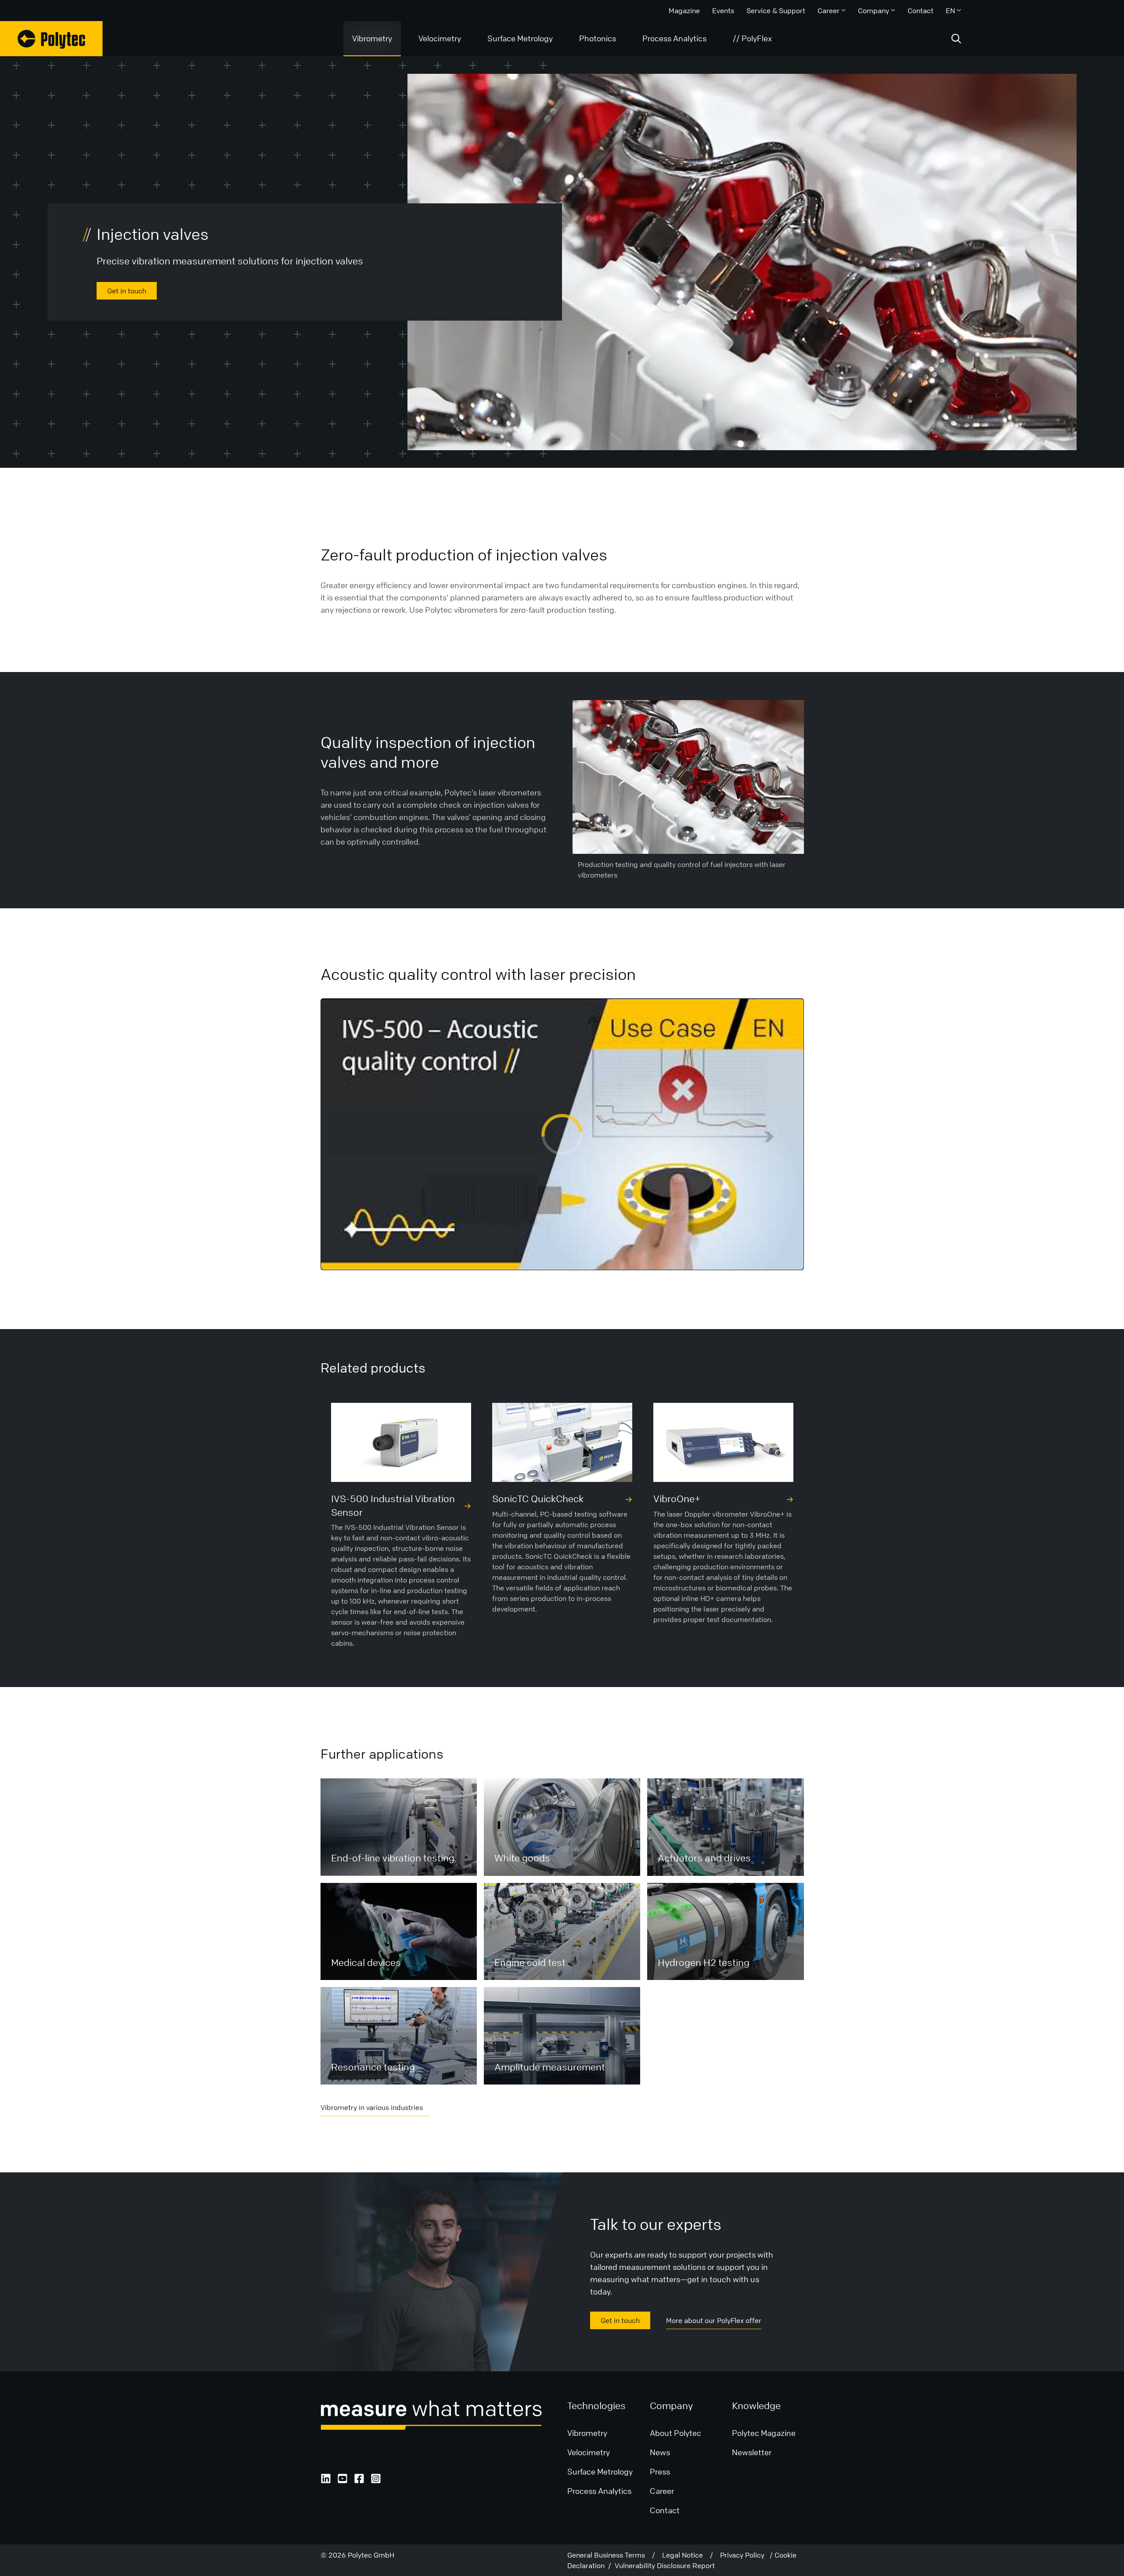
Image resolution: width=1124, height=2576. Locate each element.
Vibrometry (372, 38)
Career (829, 11)
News (660, 2452)
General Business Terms (610, 2555)
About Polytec (675, 2433)
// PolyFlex (752, 38)
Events (723, 11)
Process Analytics (674, 38)
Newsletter (752, 2452)
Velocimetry (440, 38)
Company (874, 11)
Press (660, 2471)
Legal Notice (686, 2555)
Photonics (598, 38)
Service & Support (776, 11)
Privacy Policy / (747, 2555)
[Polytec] (51, 39)
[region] (562, 1134)
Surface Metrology (520, 38)
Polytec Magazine (764, 2433)
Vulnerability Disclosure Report (665, 2565)
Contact (920, 11)
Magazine (684, 11)
